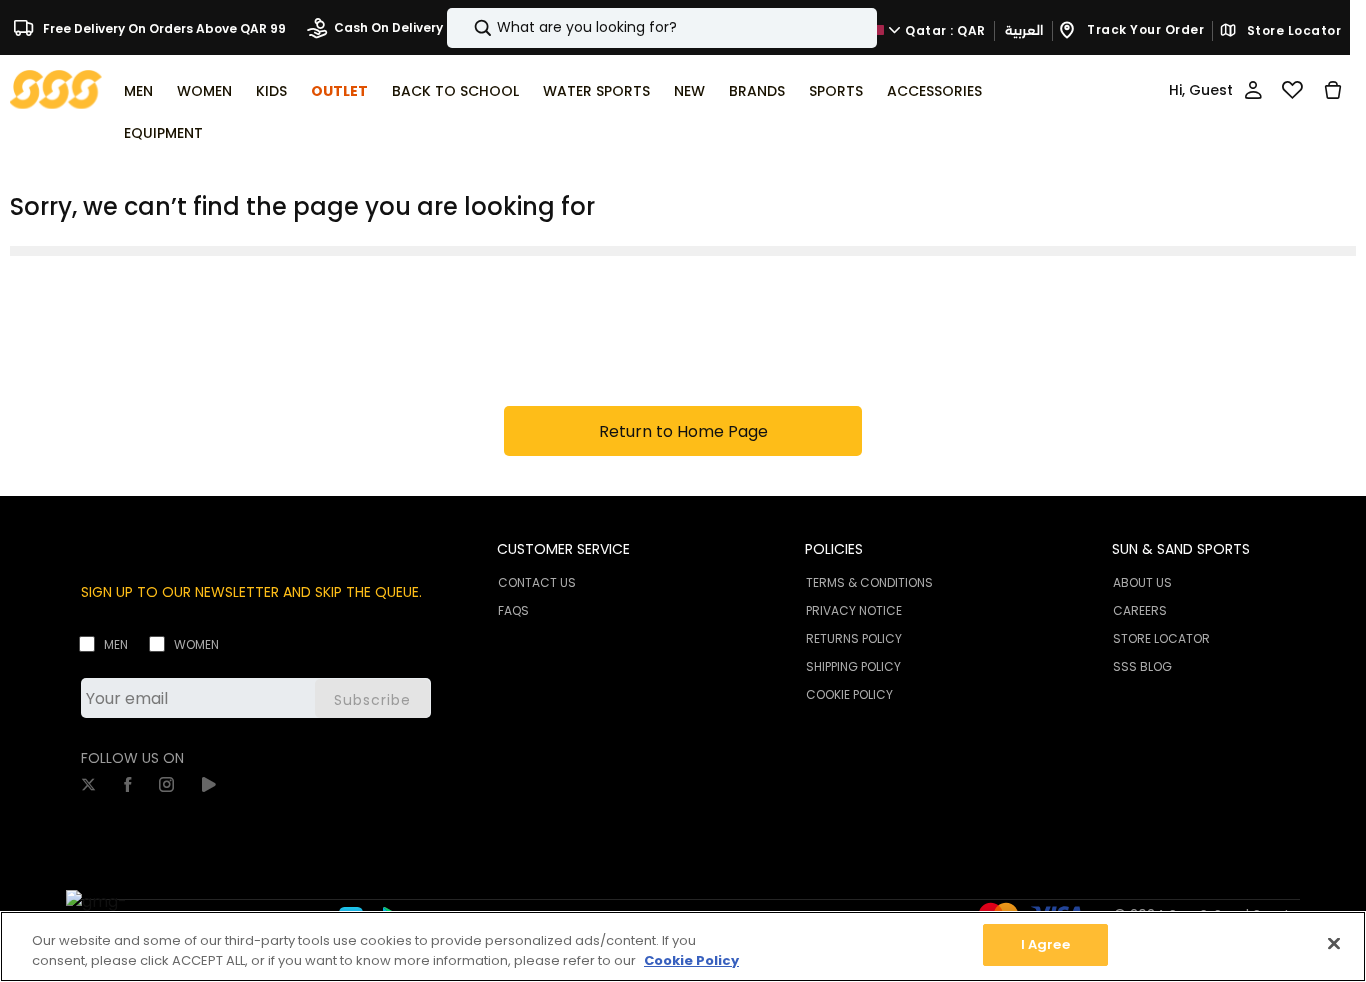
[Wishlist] (1292, 90)
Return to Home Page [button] (683, 431)
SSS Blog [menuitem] (1142, 666)
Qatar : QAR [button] (944, 29)
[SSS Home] (56, 88)
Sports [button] (836, 91)
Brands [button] (757, 91)
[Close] (1334, 943)
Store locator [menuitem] (1161, 638)
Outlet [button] (339, 91)
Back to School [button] (455, 91)
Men (116, 644)
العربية (1024, 30)
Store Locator (1292, 31)
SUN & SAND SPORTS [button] (1181, 549)
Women (196, 644)
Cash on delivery (388, 27)
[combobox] (662, 28)
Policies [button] (834, 549)
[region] (683, 946)
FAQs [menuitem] (513, 610)
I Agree (1045, 944)
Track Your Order (1144, 29)
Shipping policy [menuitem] (853, 666)
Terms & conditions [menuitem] (869, 582)
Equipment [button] (163, 133)
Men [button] (138, 91)
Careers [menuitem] (1140, 610)
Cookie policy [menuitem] (849, 694)
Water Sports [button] (596, 91)
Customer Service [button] (563, 549)
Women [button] (204, 91)
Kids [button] (271, 91)
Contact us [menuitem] (537, 582)
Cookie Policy (691, 960)
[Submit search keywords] (466, 28)
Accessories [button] (934, 91)
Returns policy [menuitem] (854, 638)
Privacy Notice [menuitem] (854, 610)
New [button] (689, 91)
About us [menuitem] (1142, 582)
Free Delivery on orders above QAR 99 (163, 27)
